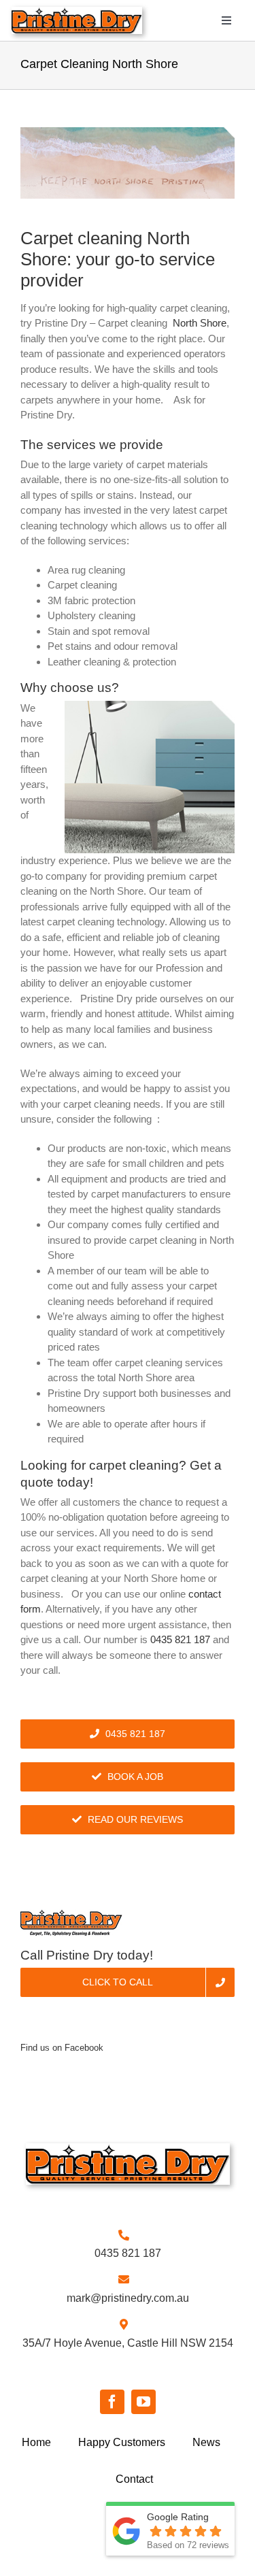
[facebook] (112, 2402)
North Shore (200, 323)
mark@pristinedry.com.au (128, 2298)
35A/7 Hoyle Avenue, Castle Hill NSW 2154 (128, 2343)
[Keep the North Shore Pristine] (128, 163)
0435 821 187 (180, 1639)
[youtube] (143, 2402)
